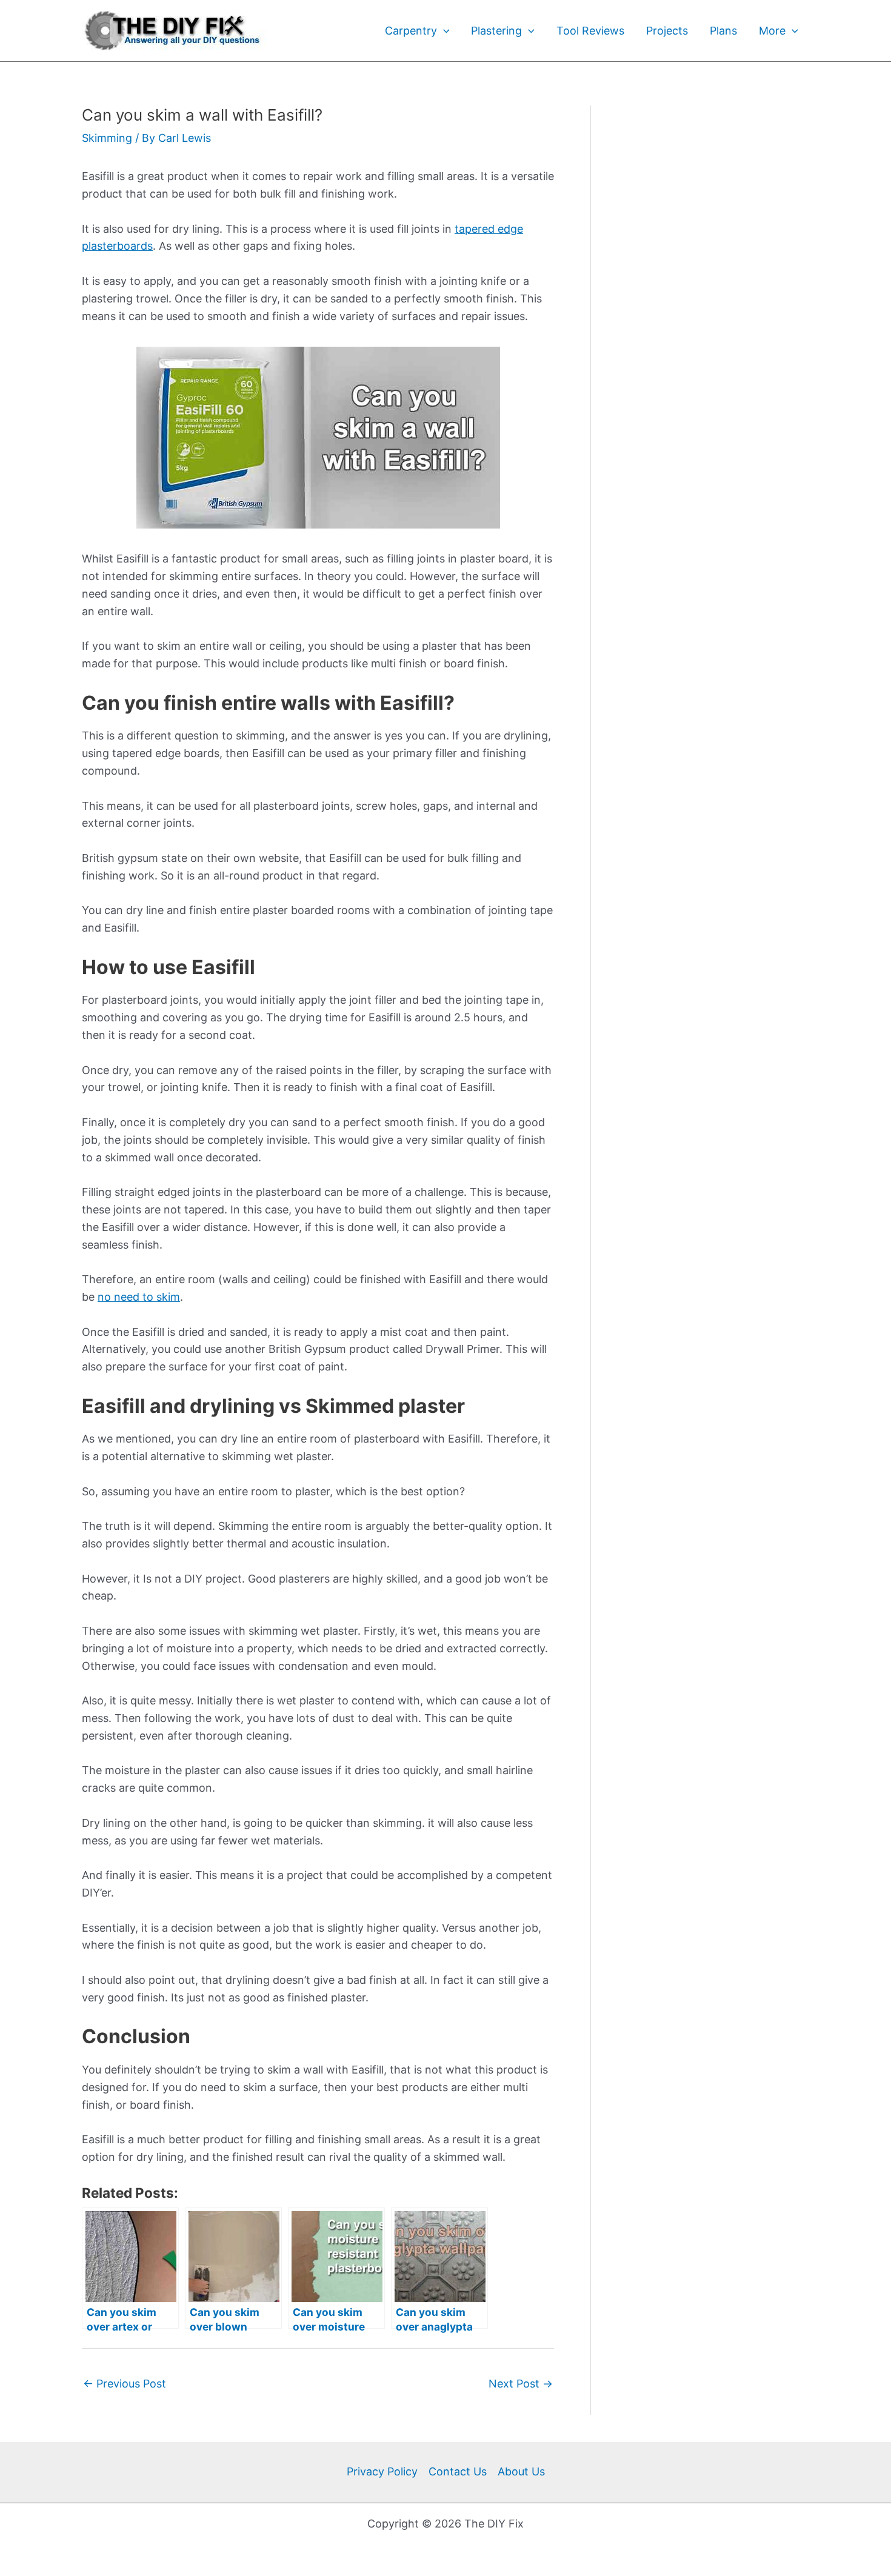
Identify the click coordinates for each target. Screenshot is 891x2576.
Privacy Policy (382, 2471)
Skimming (107, 138)
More (772, 31)
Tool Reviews (590, 31)
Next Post (521, 2384)
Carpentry (411, 31)
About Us (521, 2471)
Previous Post (125, 2384)
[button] (443, 31)
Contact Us (458, 2471)
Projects (667, 31)
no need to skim (139, 1297)
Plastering (496, 31)
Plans (723, 31)
